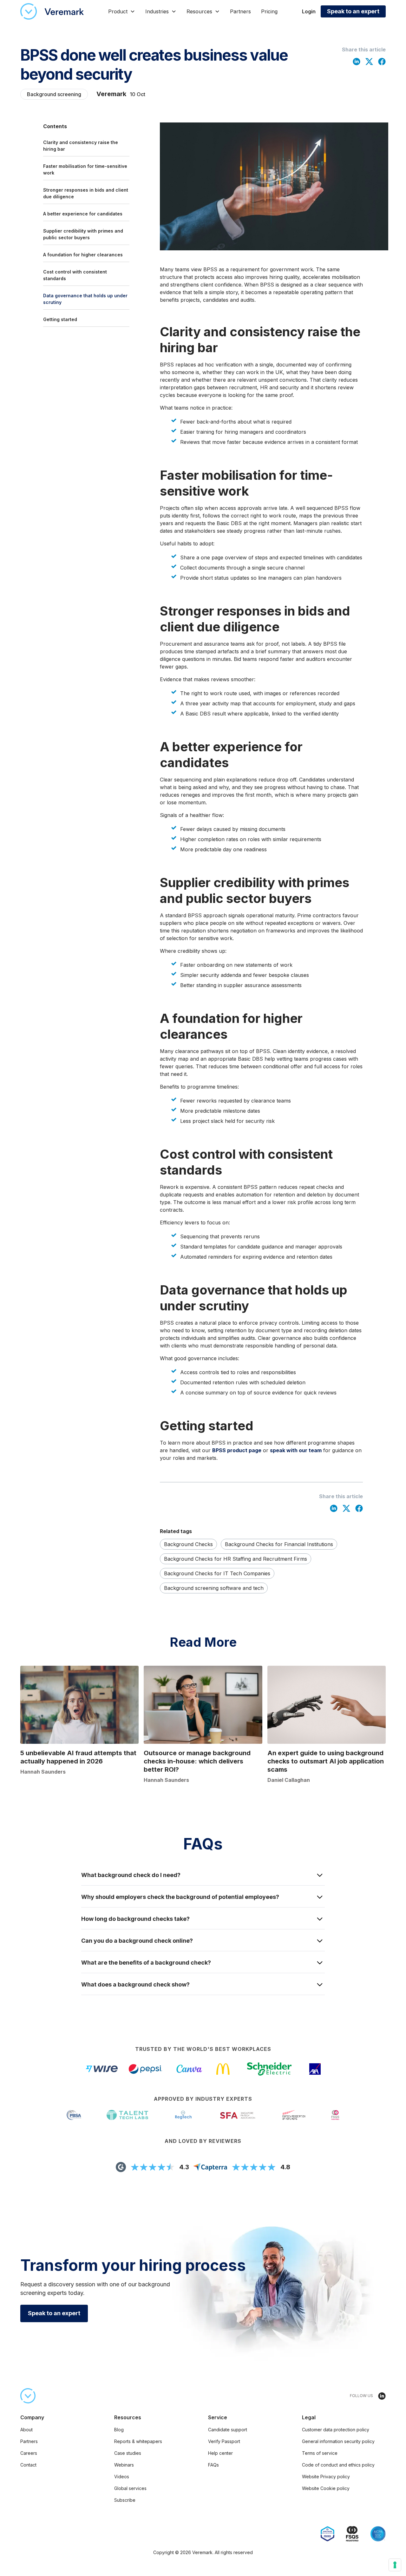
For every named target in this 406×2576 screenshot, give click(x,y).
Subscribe (125, 2500)
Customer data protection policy (336, 2430)
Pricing (269, 11)
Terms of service (320, 2453)
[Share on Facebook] (382, 61)
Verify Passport (224, 2441)
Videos (122, 2477)
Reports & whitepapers (138, 2441)
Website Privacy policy (326, 2477)
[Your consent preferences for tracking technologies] (395, 2565)
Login (309, 11)
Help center (220, 2453)
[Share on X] (369, 61)
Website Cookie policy (326, 2488)
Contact (28, 2465)
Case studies (128, 2453)
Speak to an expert (353, 11)
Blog (119, 2430)
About (26, 2430)
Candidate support (228, 2430)
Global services (130, 2488)
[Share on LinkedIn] (357, 61)
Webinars (124, 2465)
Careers (29, 2453)
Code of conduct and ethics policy (338, 2465)
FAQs (213, 2465)
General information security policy (338, 2441)
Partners (240, 11)
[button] (122, 11)
